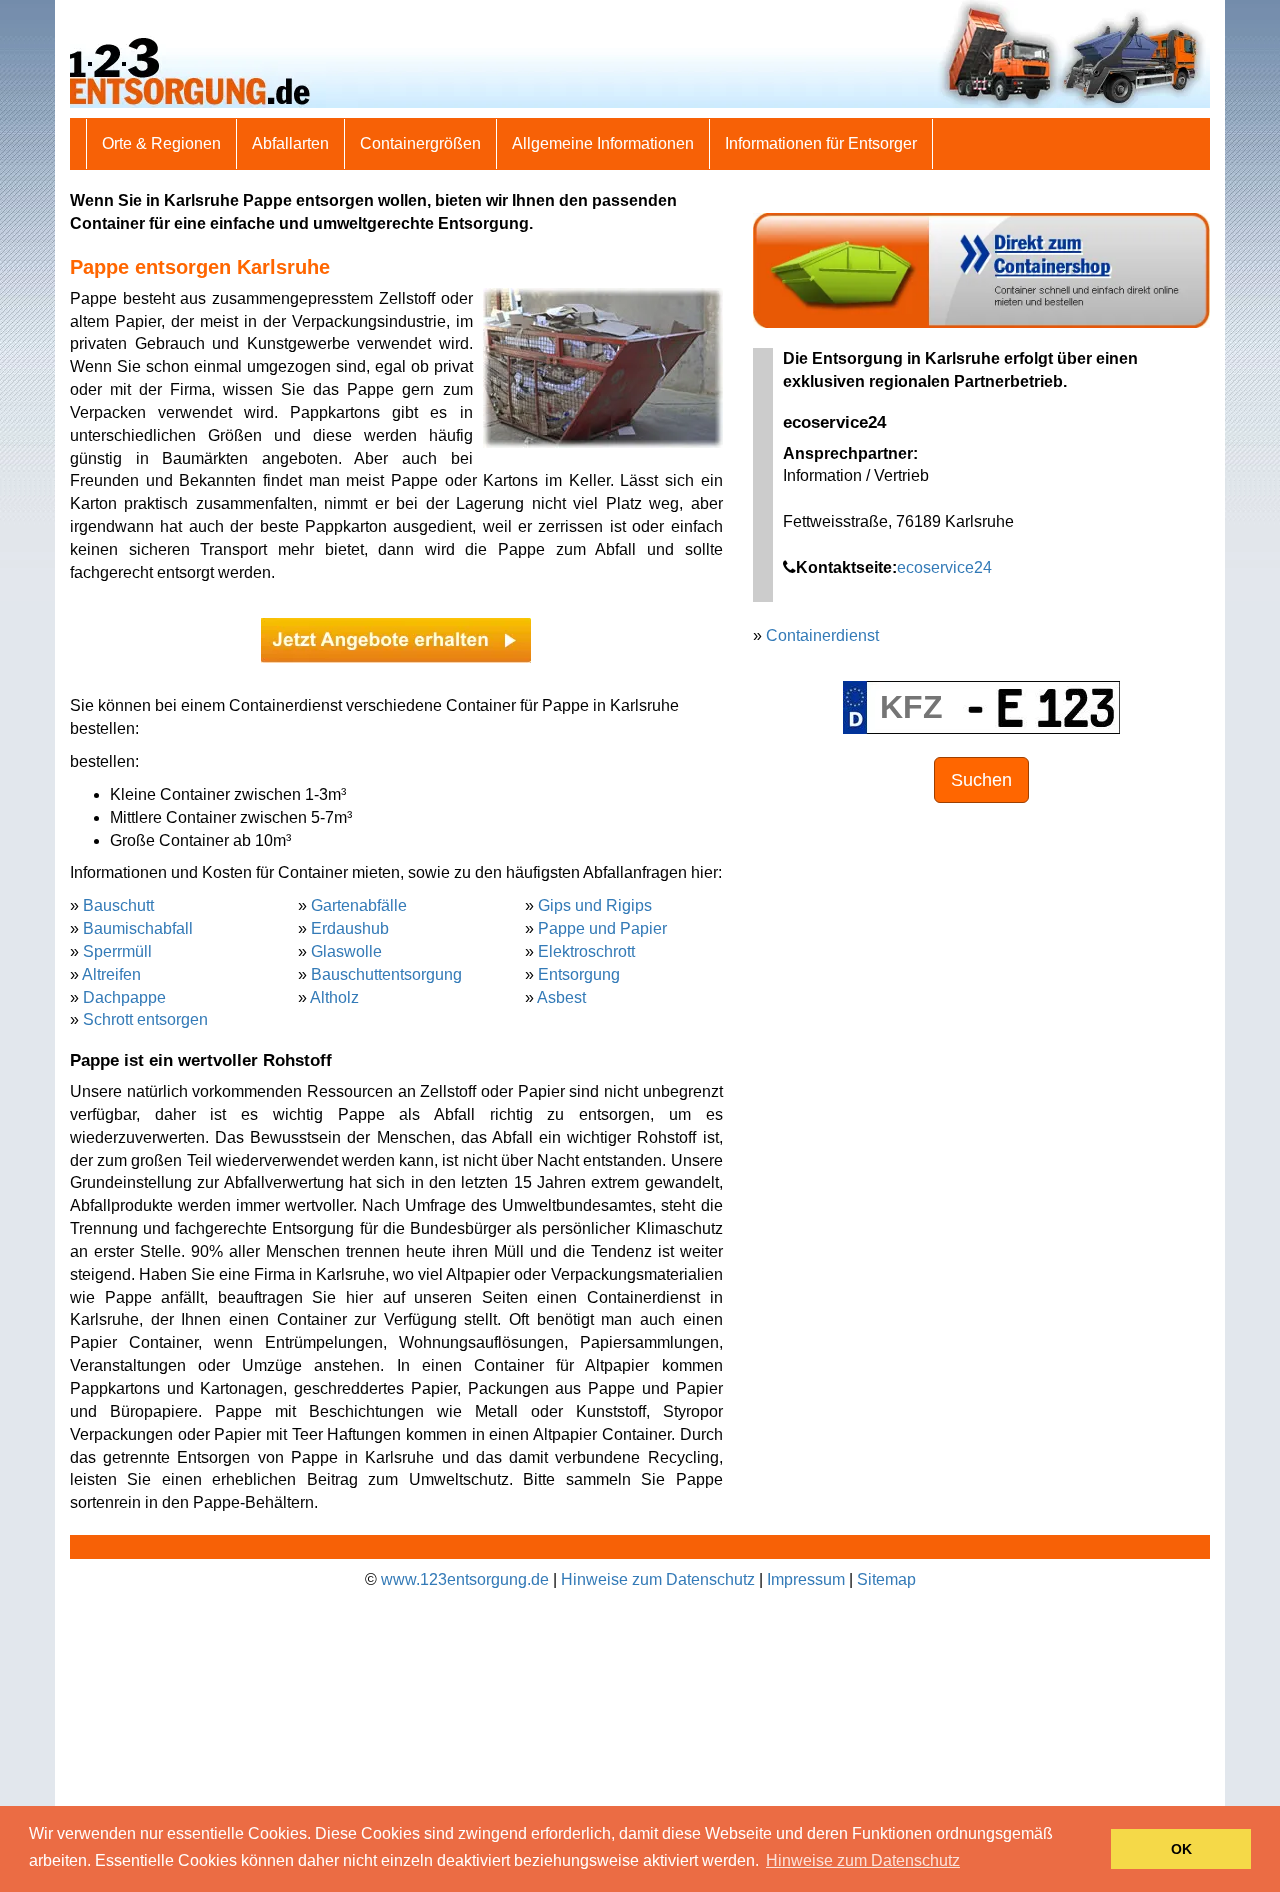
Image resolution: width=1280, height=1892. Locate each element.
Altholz (334, 997)
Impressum (806, 1579)
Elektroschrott (586, 951)
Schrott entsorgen (145, 1019)
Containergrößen (420, 143)
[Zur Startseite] (640, 52)
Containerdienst (822, 635)
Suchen (981, 780)
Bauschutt (118, 905)
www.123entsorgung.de (465, 1579)
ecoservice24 (944, 567)
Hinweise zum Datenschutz (658, 1579)
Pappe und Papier (602, 928)
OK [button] (1181, 1849)
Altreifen (111, 974)
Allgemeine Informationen (603, 143)
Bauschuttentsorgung (386, 974)
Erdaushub (350, 928)
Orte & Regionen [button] (161, 143)
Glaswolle (346, 951)
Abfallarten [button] (290, 143)
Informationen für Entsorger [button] (821, 143)
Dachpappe (124, 997)
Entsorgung (579, 974)
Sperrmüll (117, 951)
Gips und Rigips (595, 905)
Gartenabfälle (359, 905)
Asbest (561, 997)
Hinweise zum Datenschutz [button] (863, 1860)
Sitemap (886, 1579)
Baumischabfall (138, 928)
